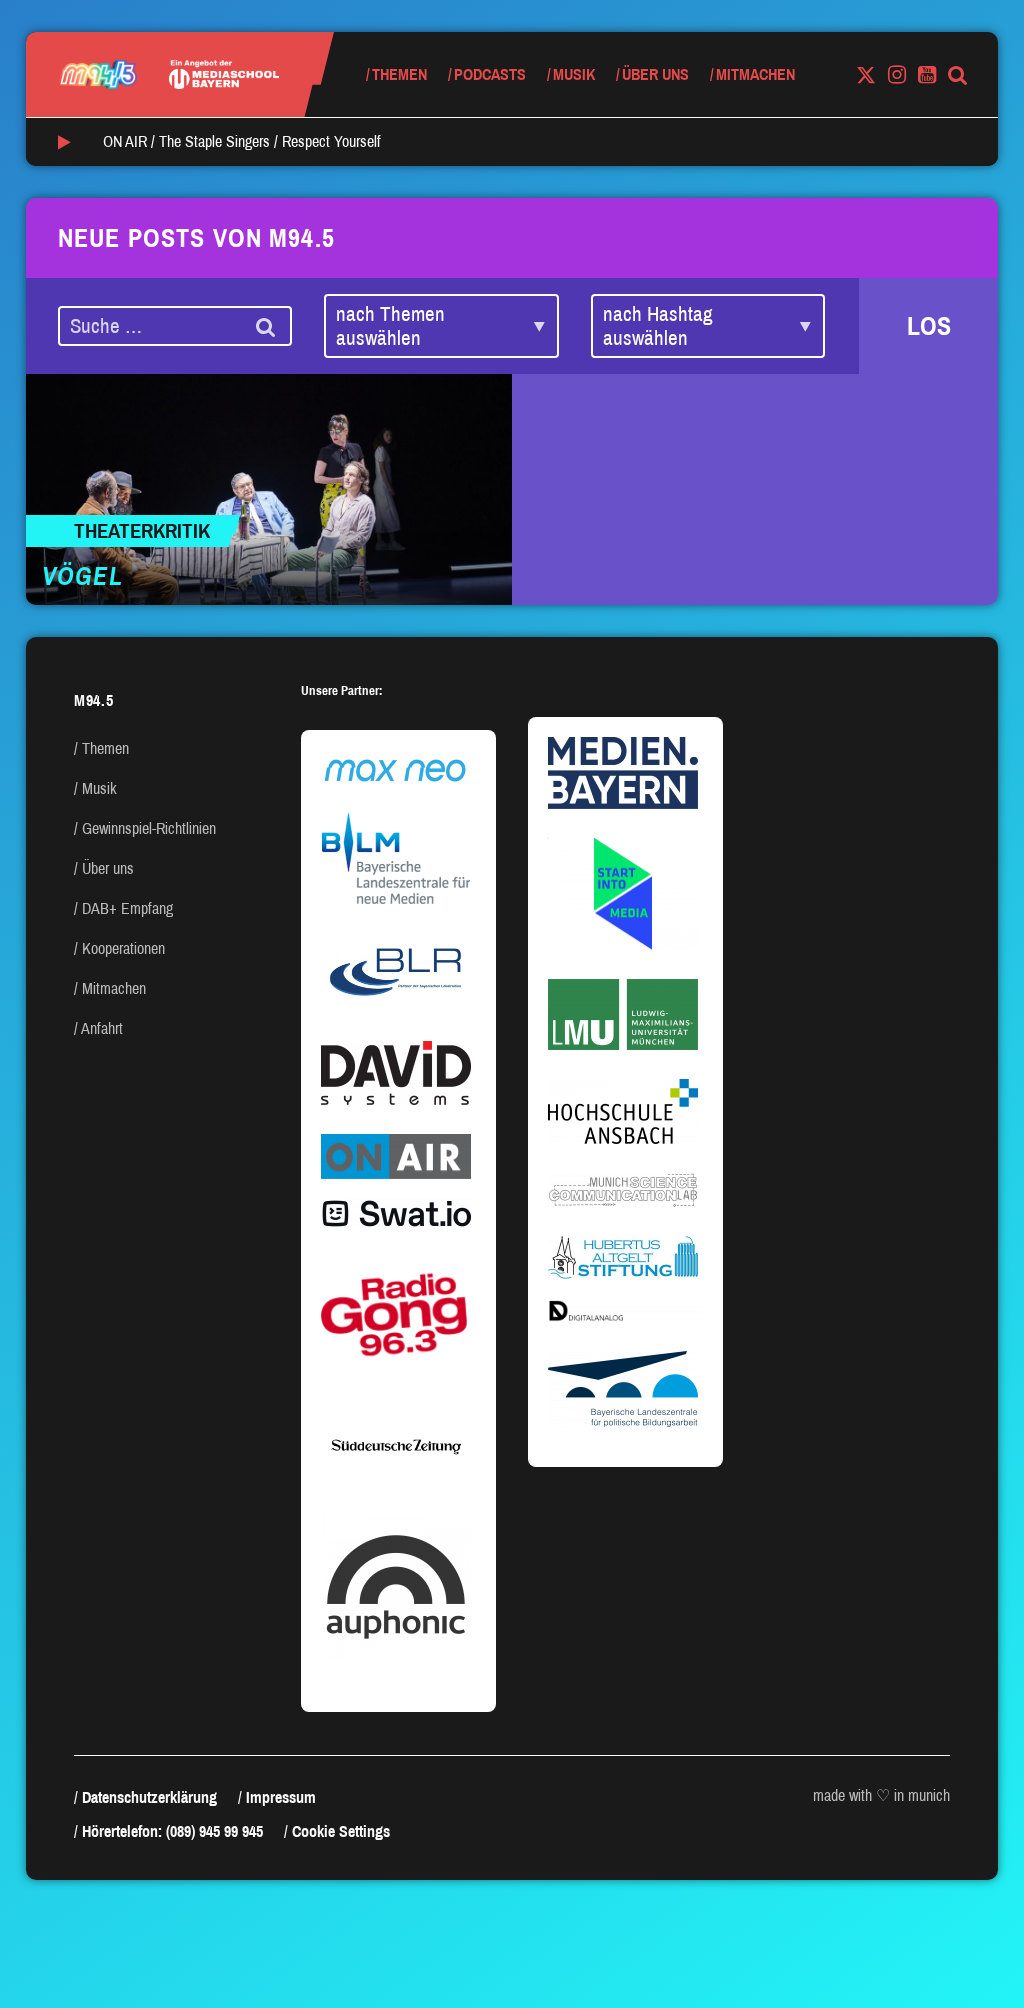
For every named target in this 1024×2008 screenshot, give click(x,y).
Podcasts (490, 74)
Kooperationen (123, 948)
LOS (929, 326)
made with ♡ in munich (881, 1795)
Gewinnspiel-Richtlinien (149, 828)
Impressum (281, 1797)
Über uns (655, 74)
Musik (574, 74)
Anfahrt (102, 1028)
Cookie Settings (341, 1831)
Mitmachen (755, 74)
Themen (399, 74)
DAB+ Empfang (127, 908)
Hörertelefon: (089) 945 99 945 (172, 1831)
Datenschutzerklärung (149, 1797)
